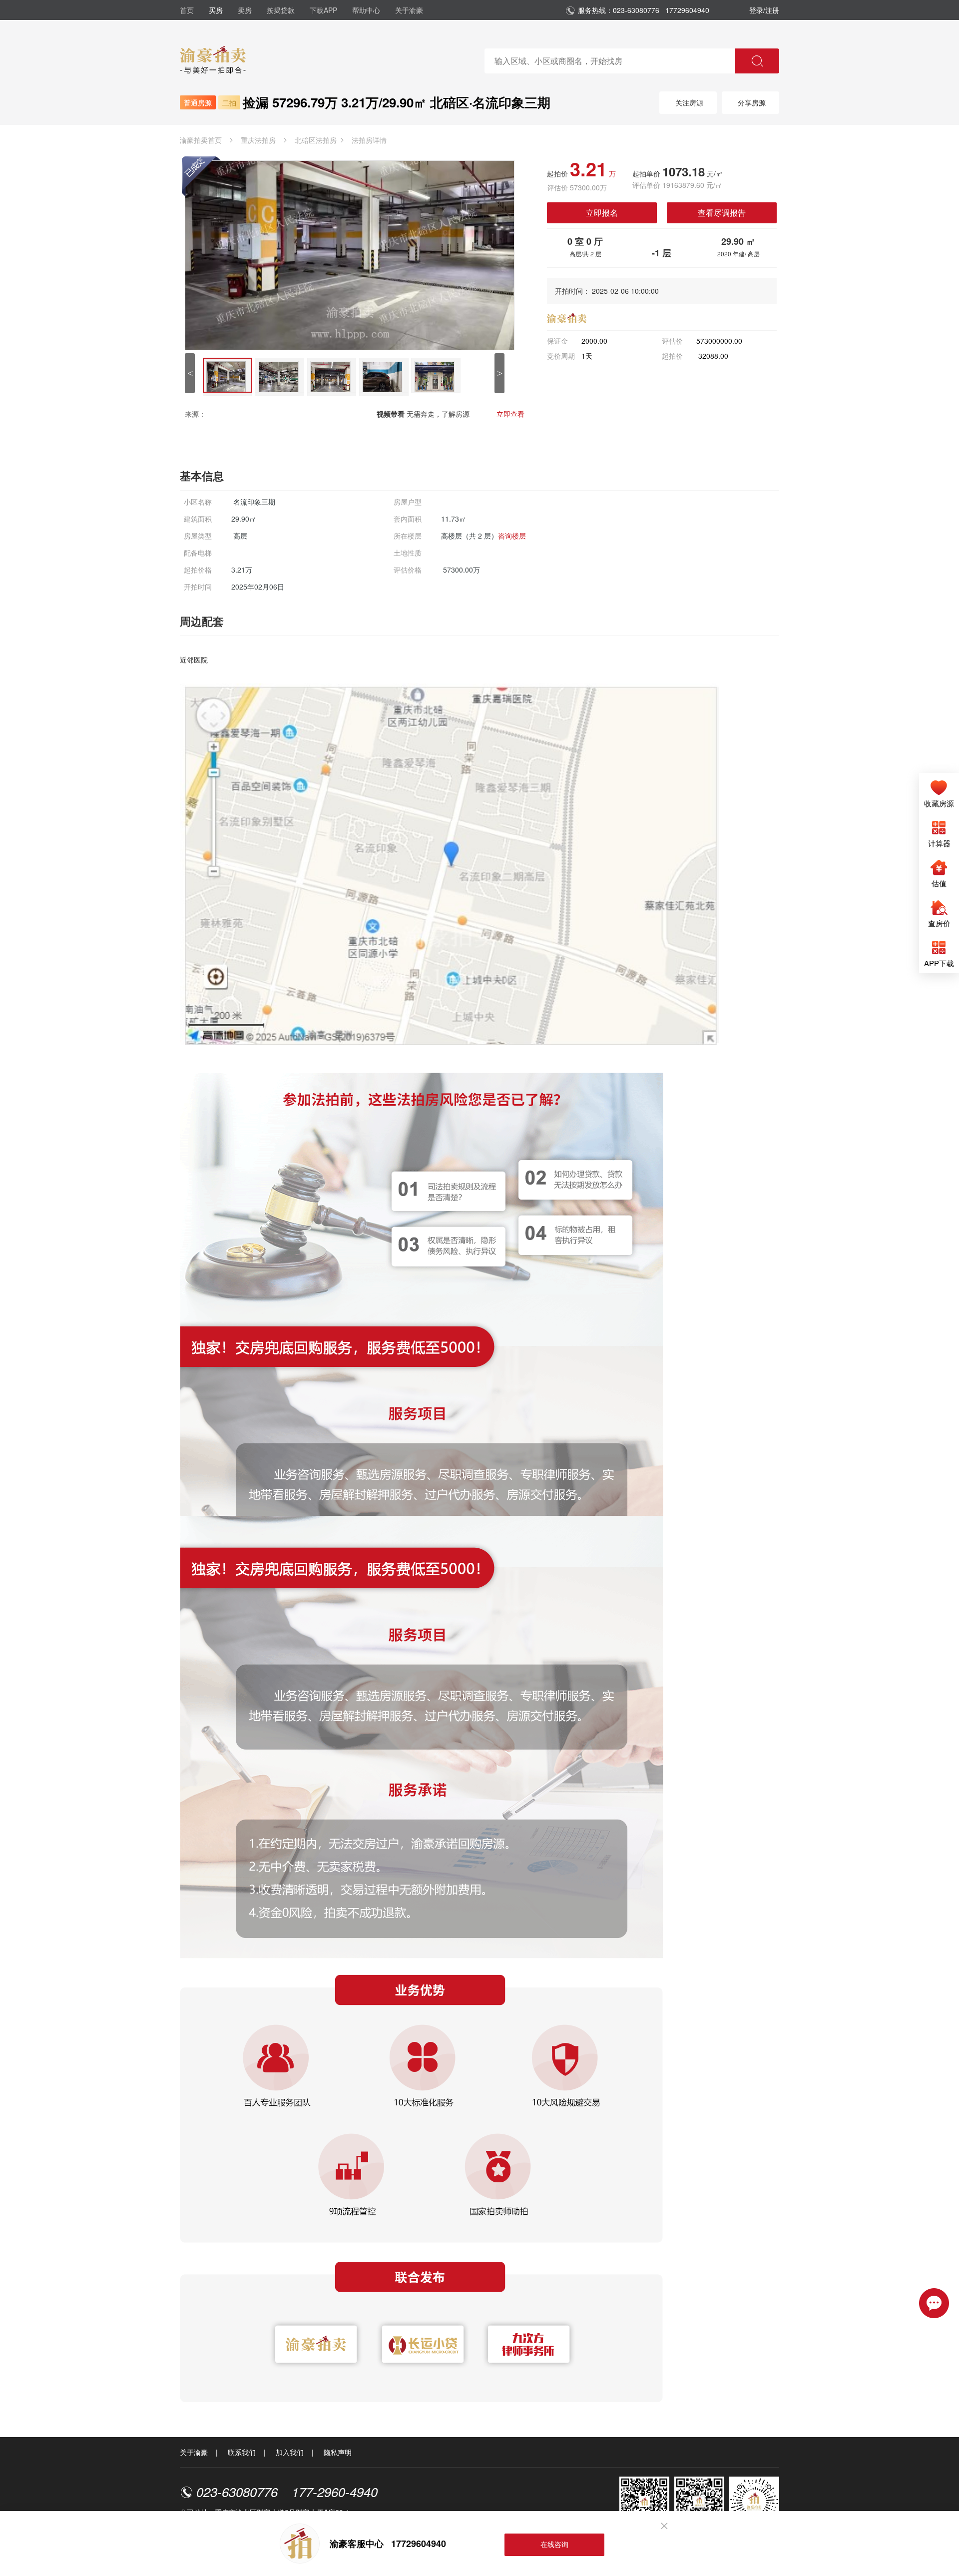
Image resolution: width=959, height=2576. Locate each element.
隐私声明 (338, 2452)
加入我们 (290, 2452)
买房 (216, 10)
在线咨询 (554, 2544)
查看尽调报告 (722, 213)
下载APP (323, 10)
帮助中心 (366, 10)
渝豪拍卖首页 (201, 140)
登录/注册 (764, 10)
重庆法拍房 (258, 140)
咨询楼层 (512, 536)
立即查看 (510, 414)
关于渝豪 (409, 10)
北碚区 (316, 140)
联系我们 (242, 2452)
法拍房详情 (369, 140)
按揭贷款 (281, 10)
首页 (187, 10)
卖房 (245, 10)
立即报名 (602, 213)
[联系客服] (934, 2302)
